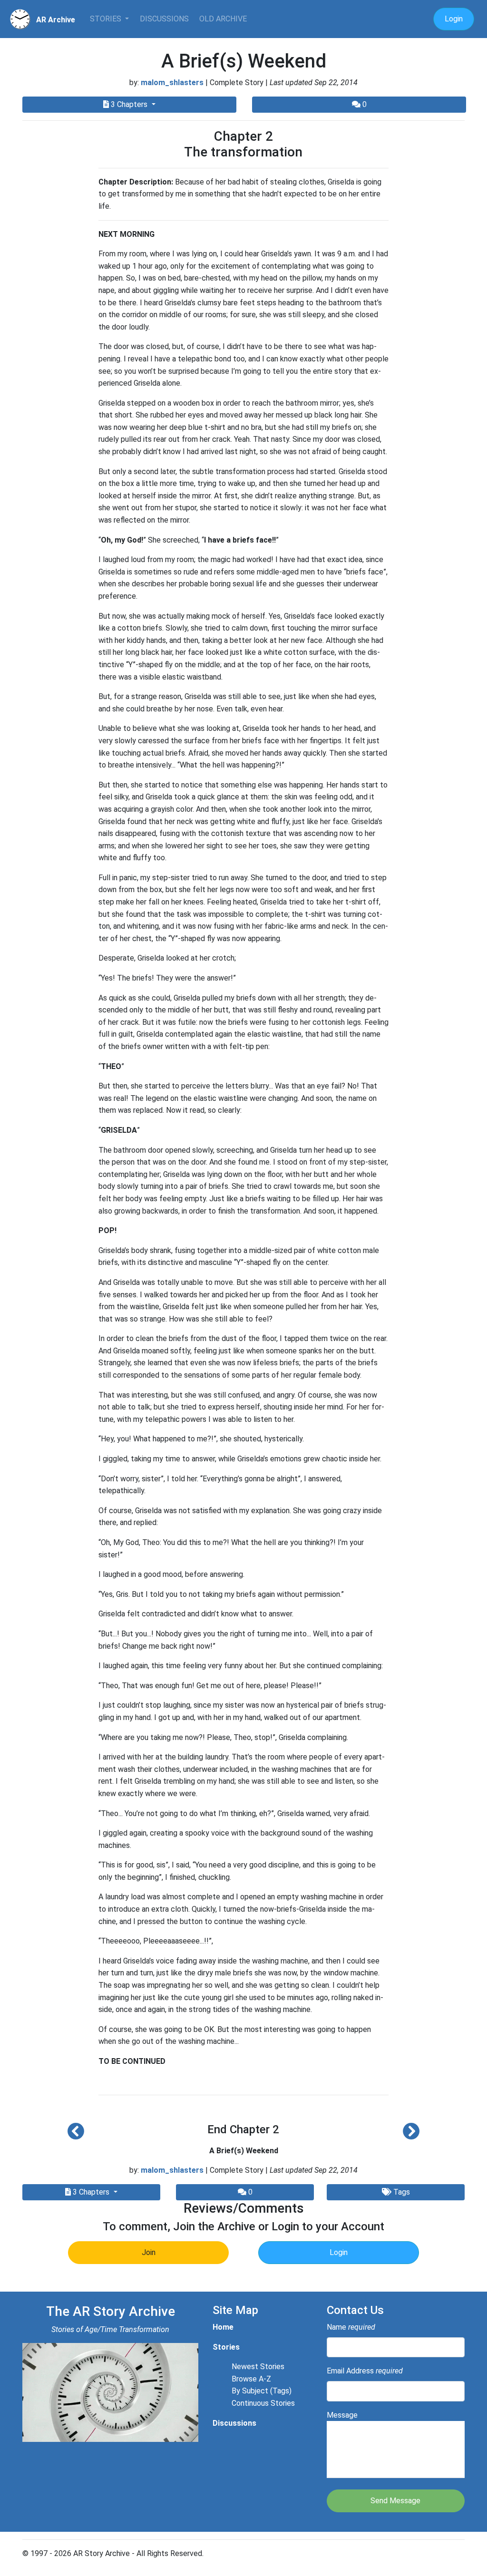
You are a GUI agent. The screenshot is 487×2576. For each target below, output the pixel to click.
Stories (107, 19)
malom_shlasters (172, 83)
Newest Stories (258, 2367)
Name (351, 2327)
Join (149, 2252)
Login (454, 19)
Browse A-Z (251, 2379)
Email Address (365, 2371)
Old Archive (223, 19)
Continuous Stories (263, 2403)
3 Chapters (129, 104)
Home (223, 2327)
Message (342, 2415)
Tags (401, 2192)
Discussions (164, 19)
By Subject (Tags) (262, 2391)
